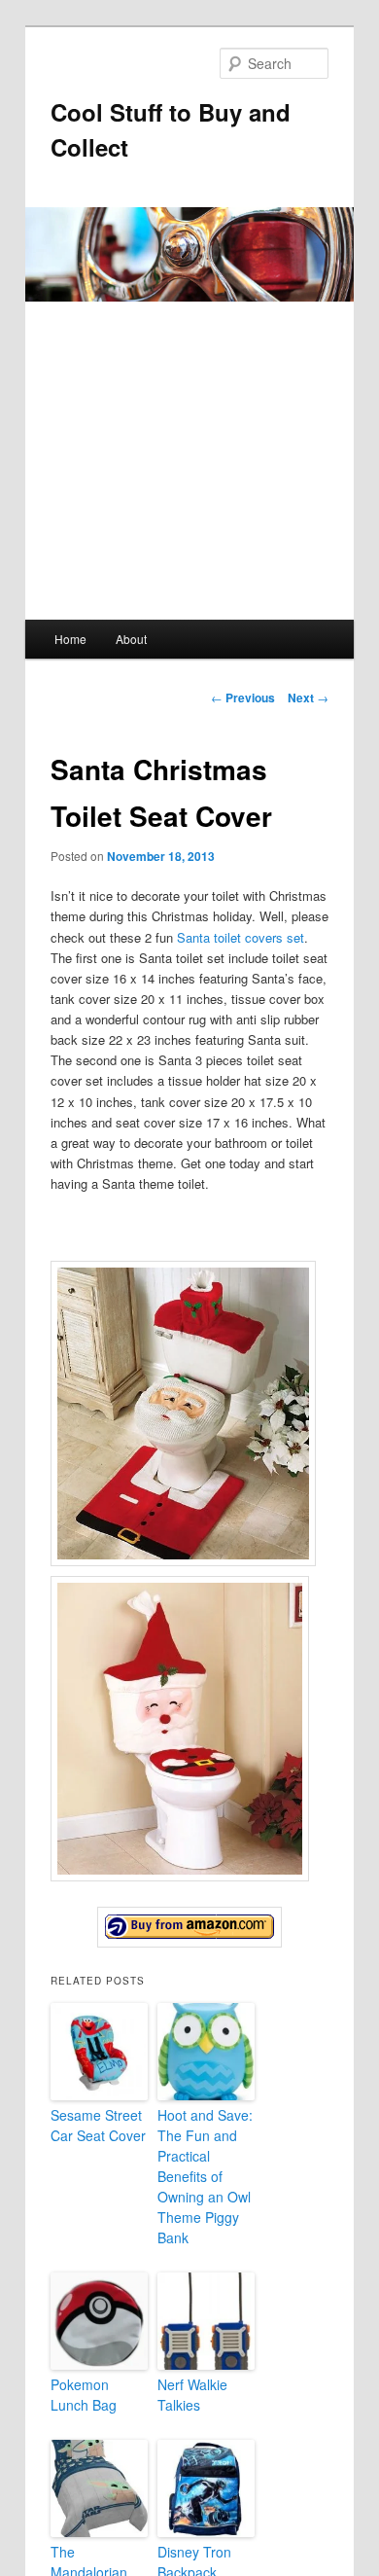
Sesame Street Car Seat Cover (98, 2125)
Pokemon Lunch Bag (84, 2395)
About (131, 639)
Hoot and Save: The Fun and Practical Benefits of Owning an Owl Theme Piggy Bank (205, 2176)
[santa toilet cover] (190, 1927)
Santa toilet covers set (241, 937)
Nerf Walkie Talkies (192, 2395)
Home (70, 639)
